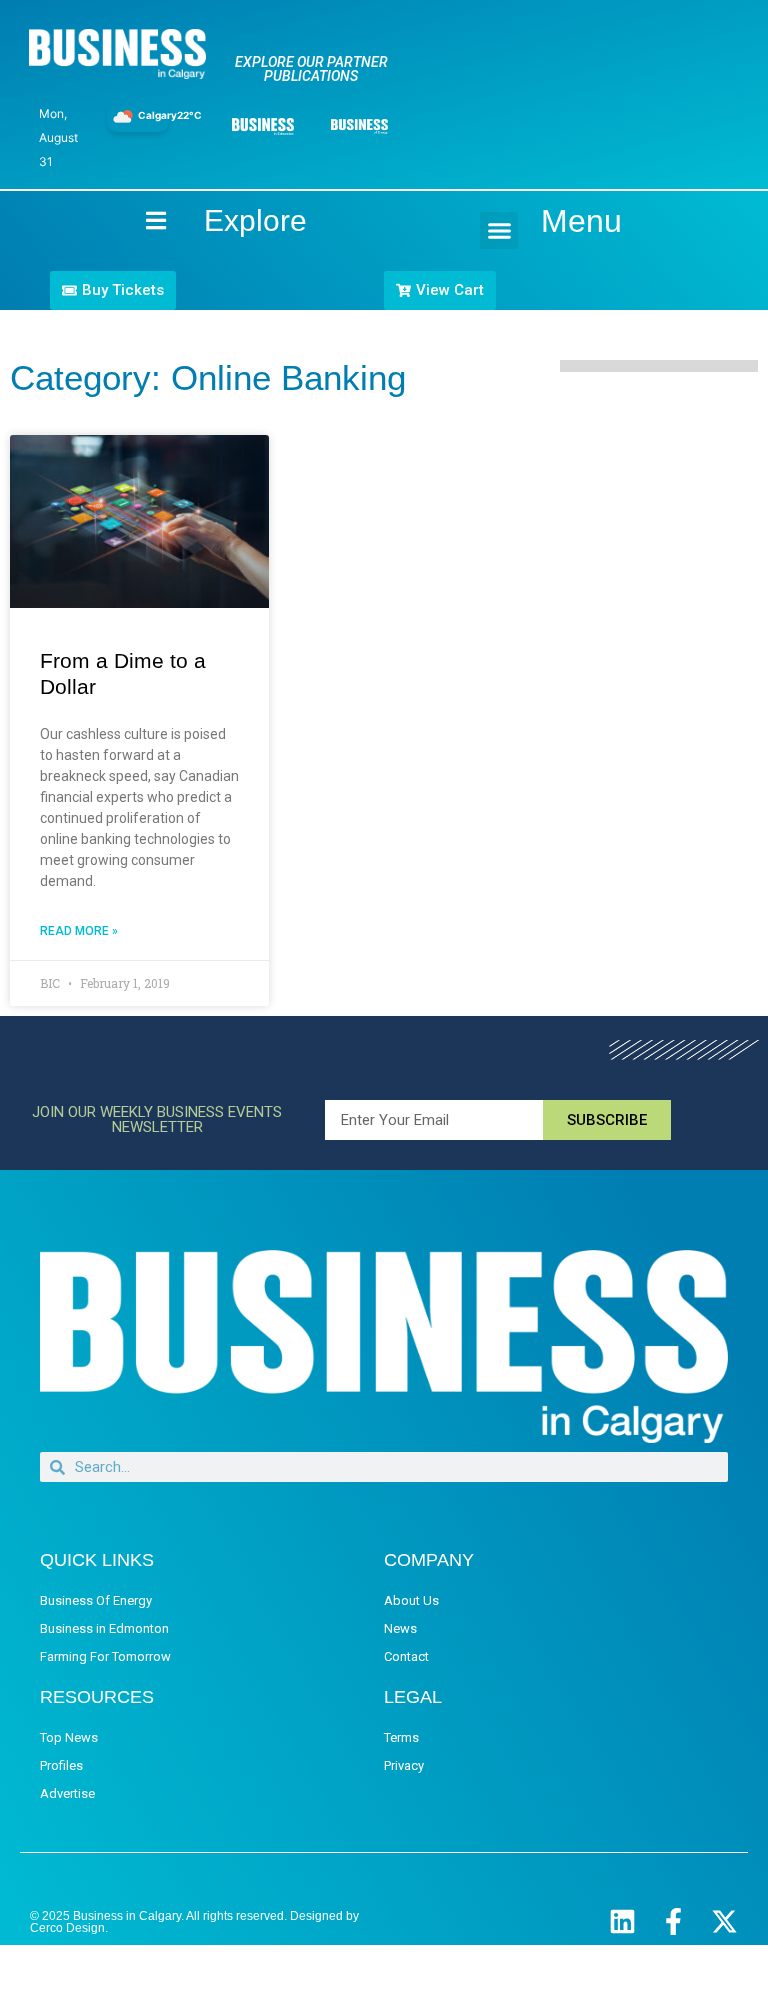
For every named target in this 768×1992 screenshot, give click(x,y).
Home (139, 220)
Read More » (79, 931)
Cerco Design (67, 1928)
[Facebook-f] (673, 1921)
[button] (499, 231)
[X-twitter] (724, 1921)
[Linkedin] (622, 1921)
